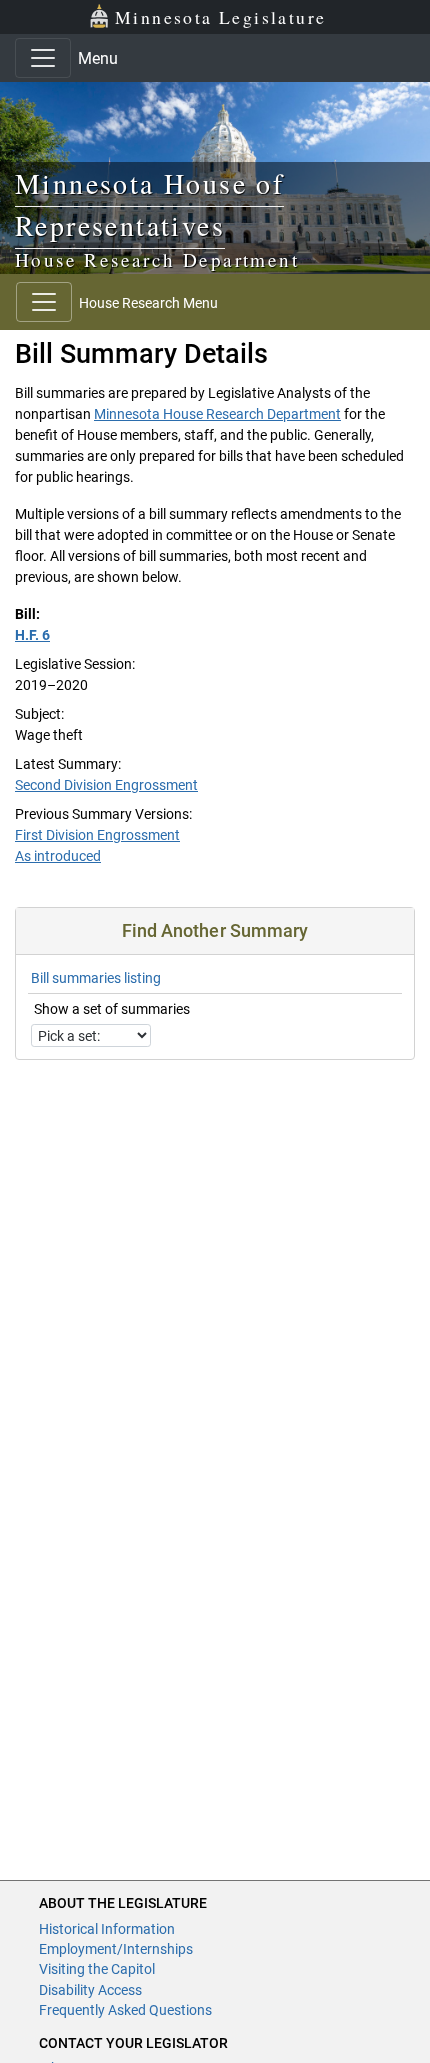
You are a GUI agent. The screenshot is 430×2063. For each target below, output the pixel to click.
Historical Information (107, 1929)
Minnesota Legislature (220, 17)
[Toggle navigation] (43, 58)
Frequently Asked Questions (125, 2010)
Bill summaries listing (96, 978)
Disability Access (90, 1990)
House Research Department (157, 259)
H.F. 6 (32, 635)
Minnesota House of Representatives (149, 204)
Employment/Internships (116, 1949)
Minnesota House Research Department (217, 414)
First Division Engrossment (97, 835)
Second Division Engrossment (106, 785)
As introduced (58, 856)
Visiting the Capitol (97, 1969)
